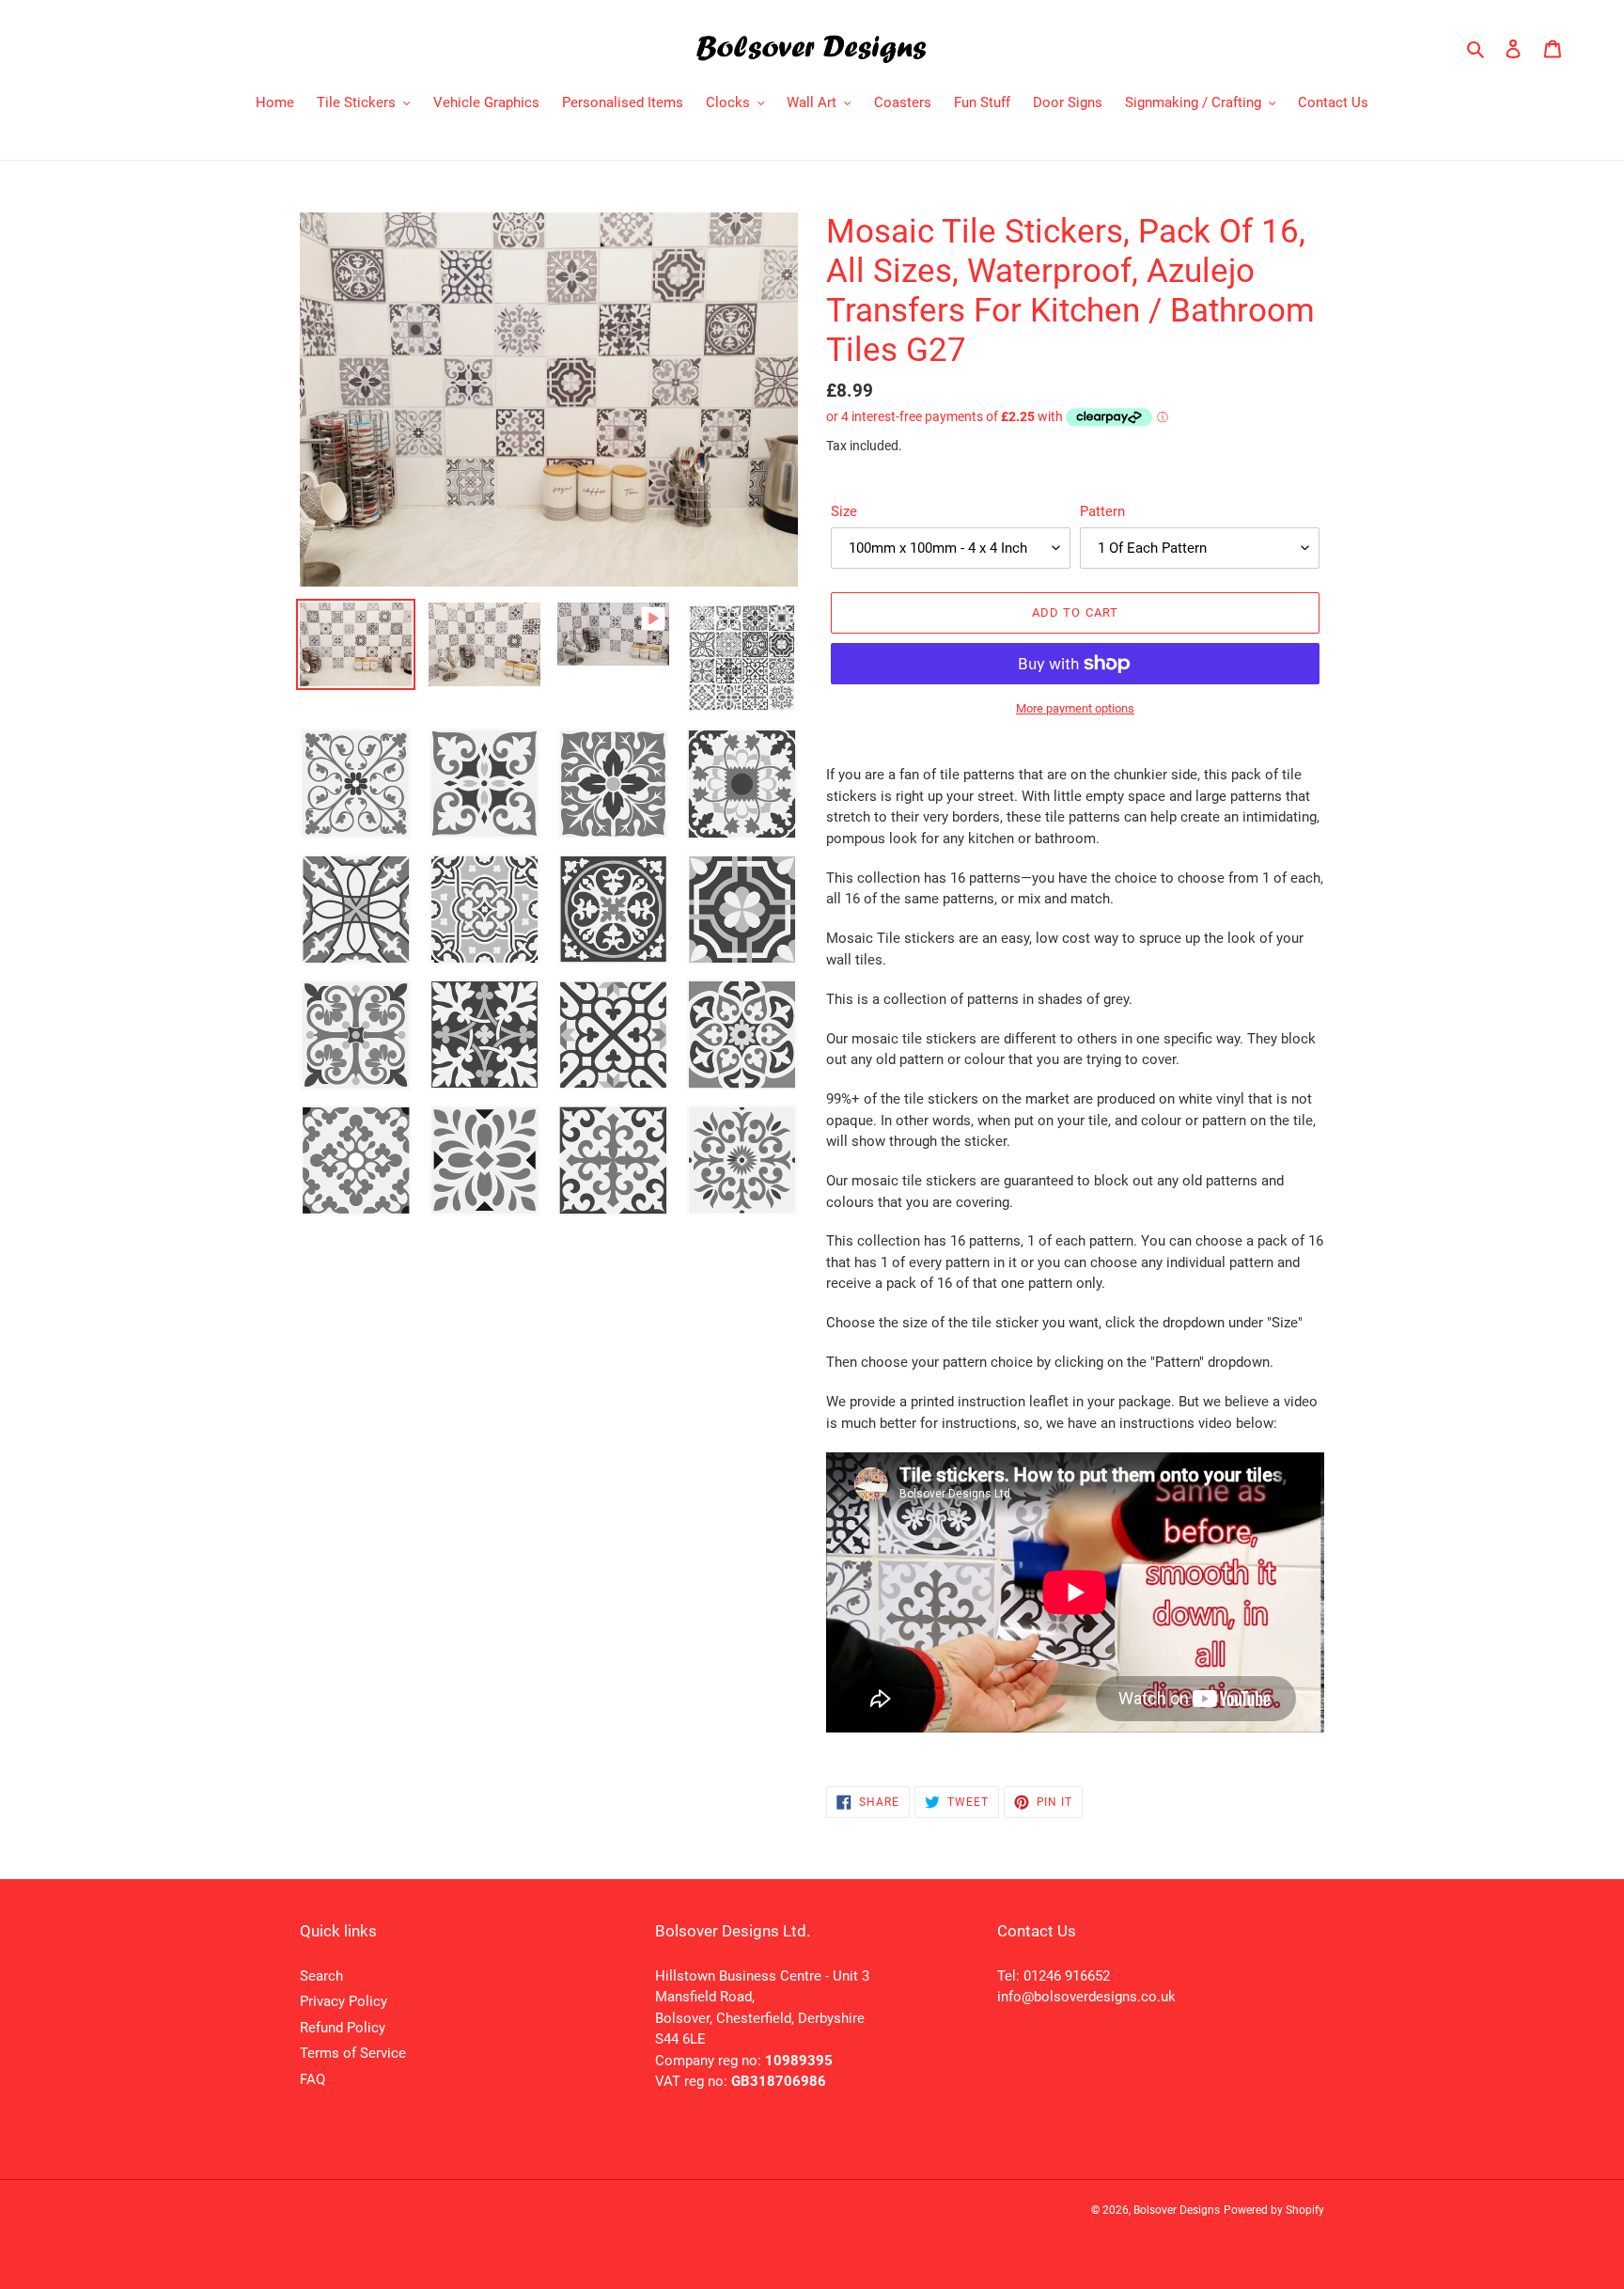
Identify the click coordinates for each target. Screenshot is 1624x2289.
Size (844, 511)
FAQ (312, 2079)
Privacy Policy (344, 2001)
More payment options (1075, 708)
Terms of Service (353, 2053)
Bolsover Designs (1177, 2210)
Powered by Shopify (1274, 2210)
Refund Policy (343, 2028)
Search (321, 1976)
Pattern (1102, 511)
